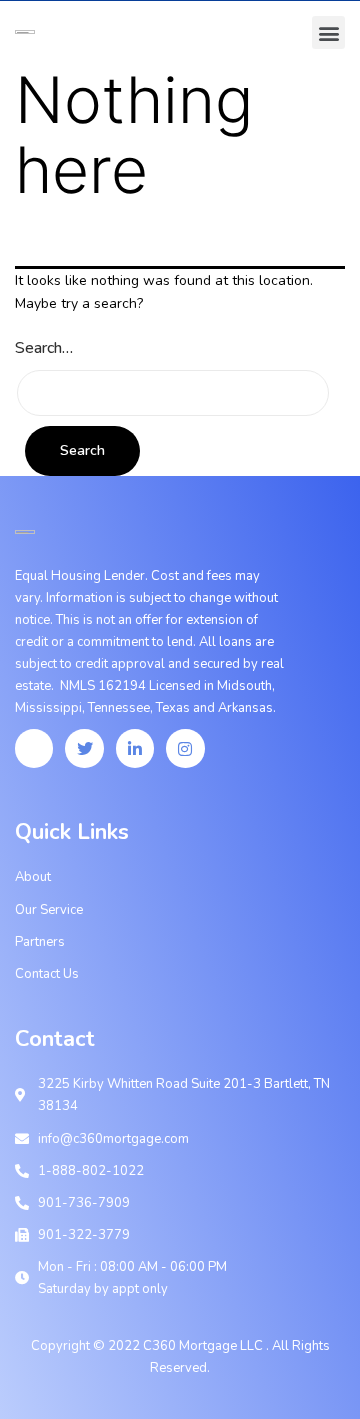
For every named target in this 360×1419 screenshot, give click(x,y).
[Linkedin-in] (135, 748)
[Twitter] (84, 748)
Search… (44, 348)
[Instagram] (185, 748)
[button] (328, 32)
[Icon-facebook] (34, 748)
